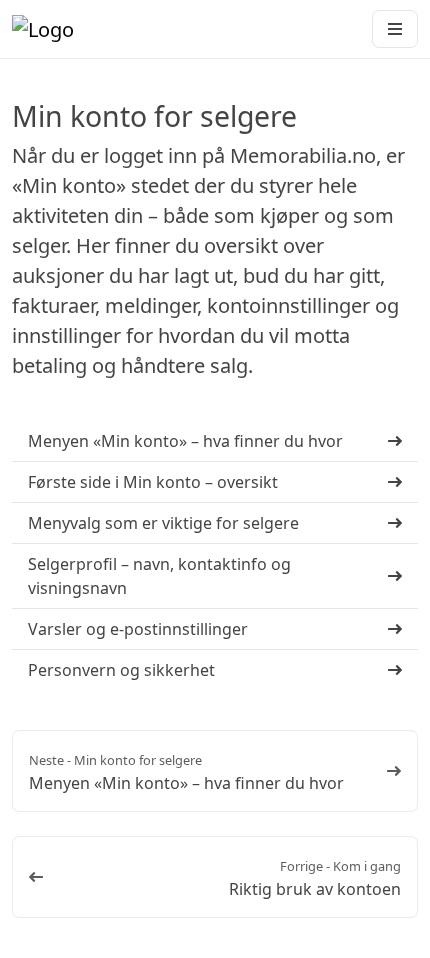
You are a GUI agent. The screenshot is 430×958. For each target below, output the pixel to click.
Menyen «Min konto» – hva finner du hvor (186, 783)
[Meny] (395, 29)
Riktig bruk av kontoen (315, 889)
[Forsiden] (43, 29)
